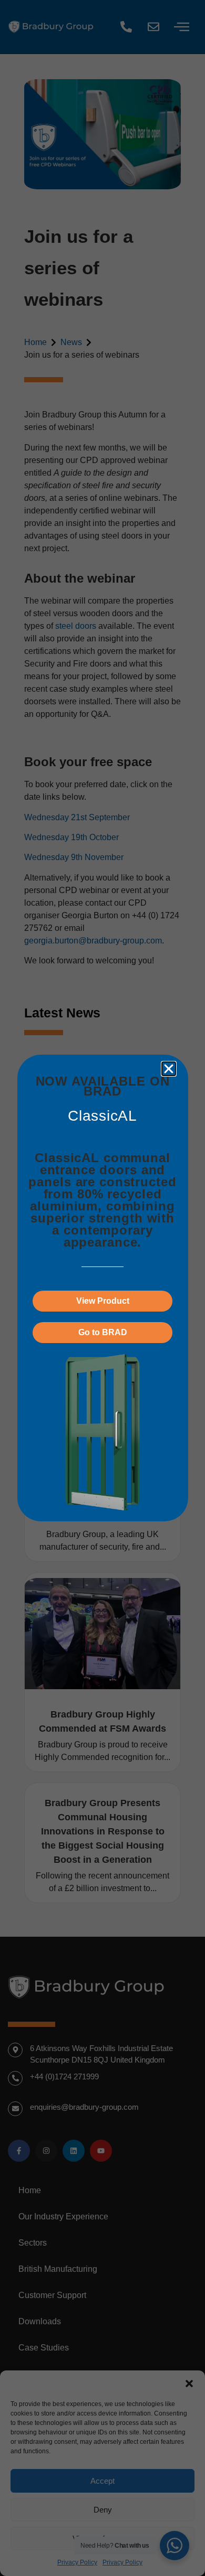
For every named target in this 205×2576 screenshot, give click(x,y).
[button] (169, 1069)
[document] (102, 1288)
